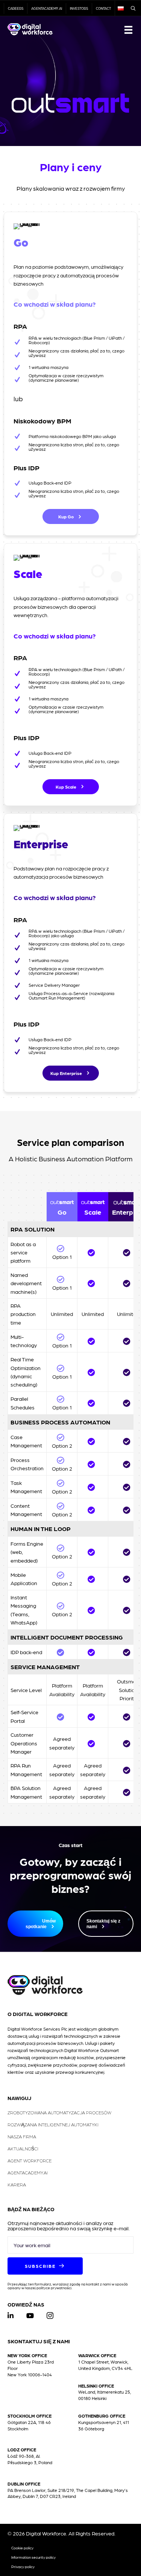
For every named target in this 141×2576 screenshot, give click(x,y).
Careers (16, 8)
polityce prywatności (54, 2288)
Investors (79, 8)
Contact (103, 8)
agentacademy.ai (47, 8)
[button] (71, 516)
